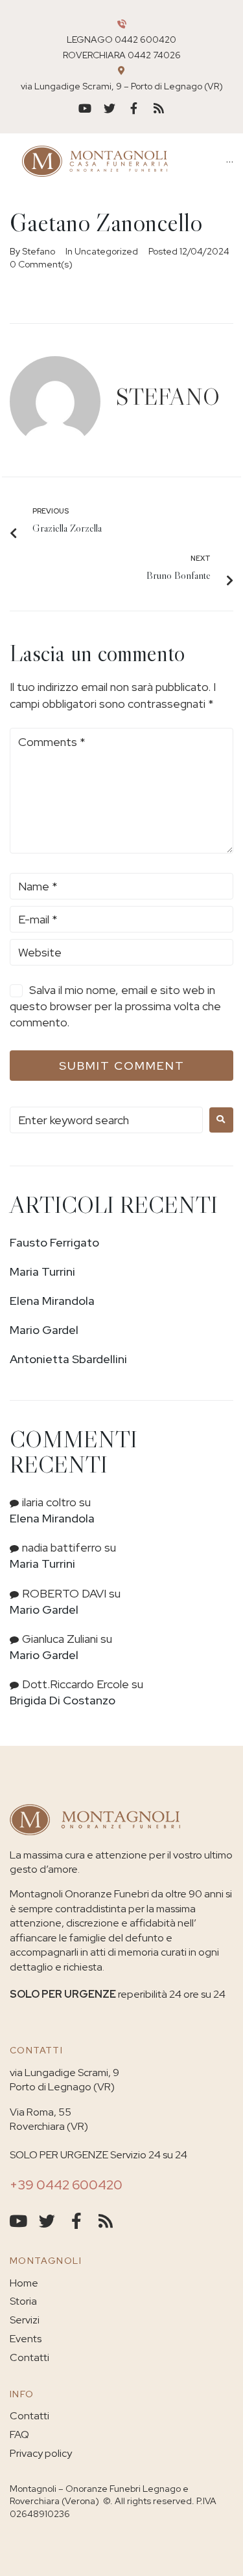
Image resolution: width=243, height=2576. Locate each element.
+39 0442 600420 (66, 2185)
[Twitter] (110, 108)
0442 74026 (154, 55)
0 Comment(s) (41, 264)
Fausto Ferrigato (54, 1242)
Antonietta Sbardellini (68, 1359)
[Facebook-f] (134, 108)
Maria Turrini (42, 1271)
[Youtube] (85, 108)
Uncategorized (106, 251)
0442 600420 (145, 40)
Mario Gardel (44, 1330)
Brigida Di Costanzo (63, 1700)
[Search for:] (106, 1120)
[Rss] (159, 108)
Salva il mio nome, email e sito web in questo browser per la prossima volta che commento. (115, 1006)
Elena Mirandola (52, 1301)
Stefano (39, 251)
